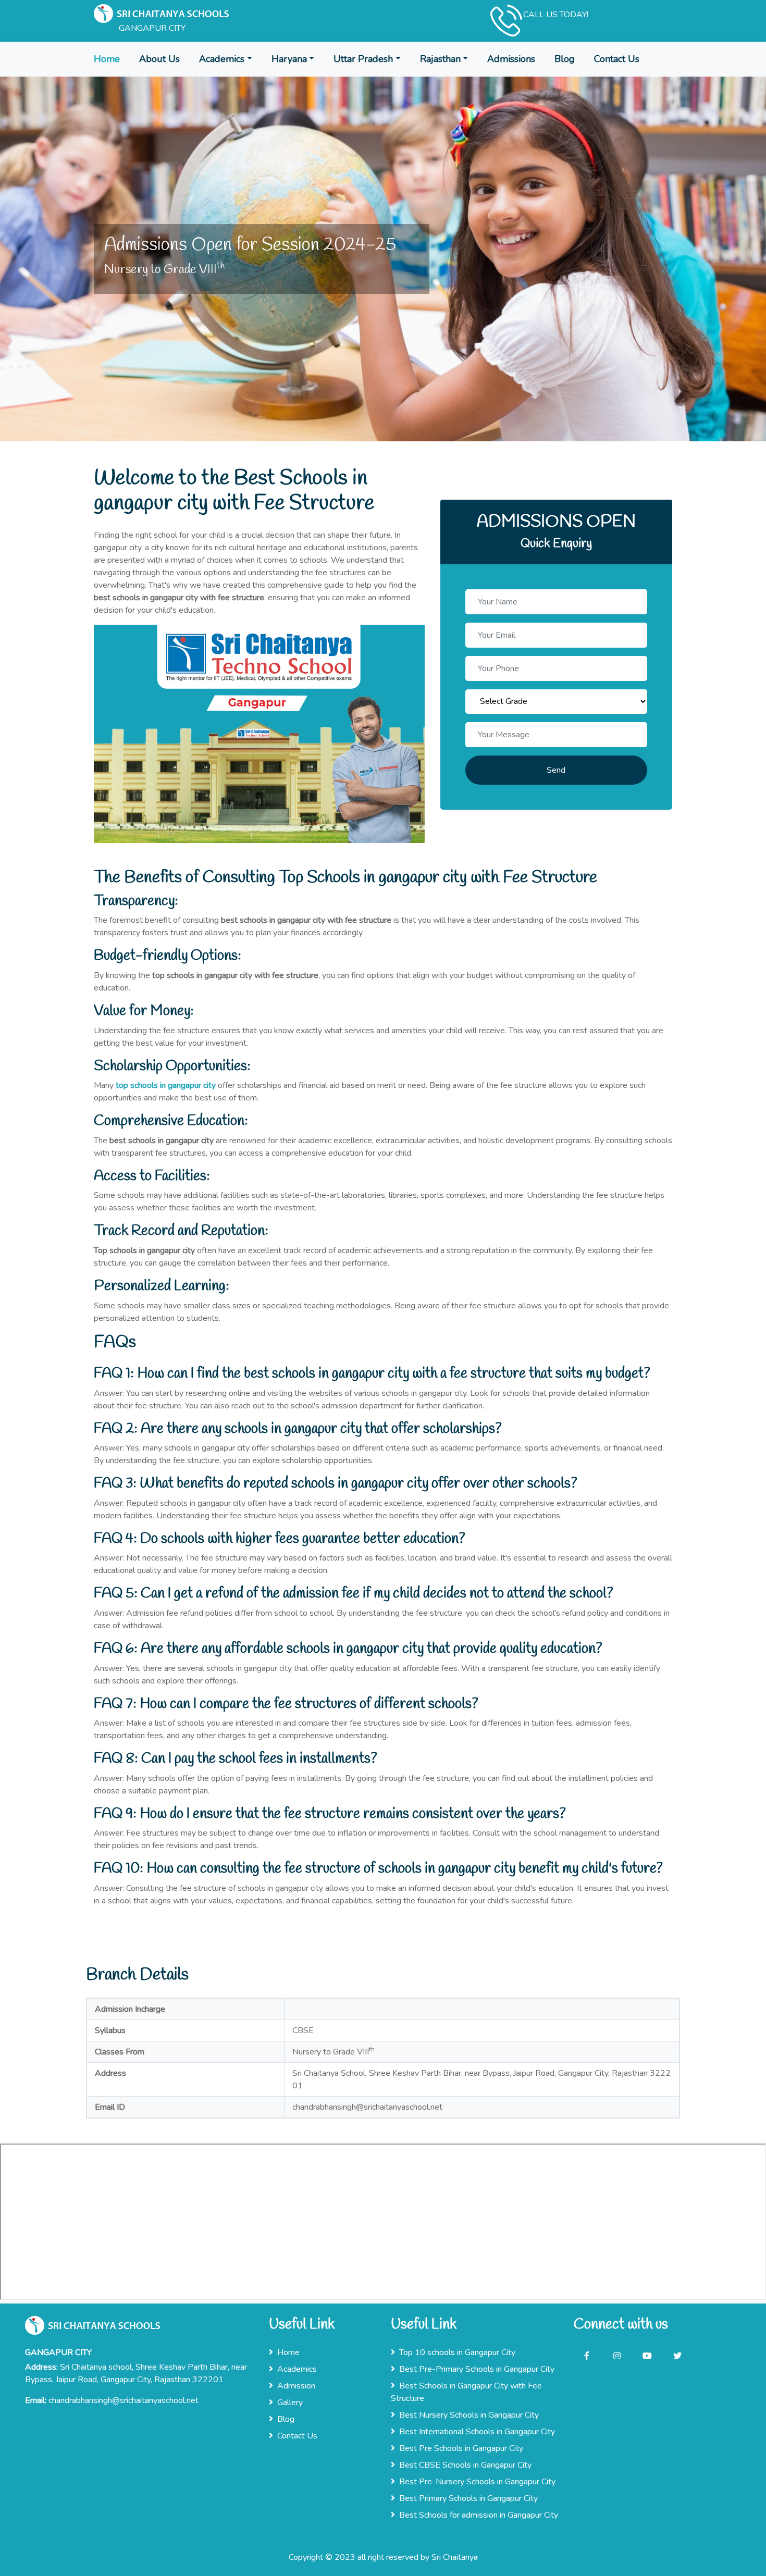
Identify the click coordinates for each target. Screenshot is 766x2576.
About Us (159, 59)
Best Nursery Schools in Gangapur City (469, 2415)
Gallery (290, 2402)
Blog (565, 59)
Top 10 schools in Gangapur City (457, 2352)
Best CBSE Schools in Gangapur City (465, 2465)
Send (556, 770)
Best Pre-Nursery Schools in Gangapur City (477, 2482)
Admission (296, 2386)
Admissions (511, 59)
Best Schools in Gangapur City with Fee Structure (466, 2392)
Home (107, 59)
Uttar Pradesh (363, 59)
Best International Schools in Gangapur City (477, 2432)
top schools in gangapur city (166, 1085)
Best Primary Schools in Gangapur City (468, 2498)
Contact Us (617, 59)
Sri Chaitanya (455, 2557)
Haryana (289, 59)
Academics (222, 59)
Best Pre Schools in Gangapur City (461, 2448)
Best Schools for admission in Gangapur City (479, 2515)
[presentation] (18, 244)
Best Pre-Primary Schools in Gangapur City (477, 2369)
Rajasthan (440, 59)
